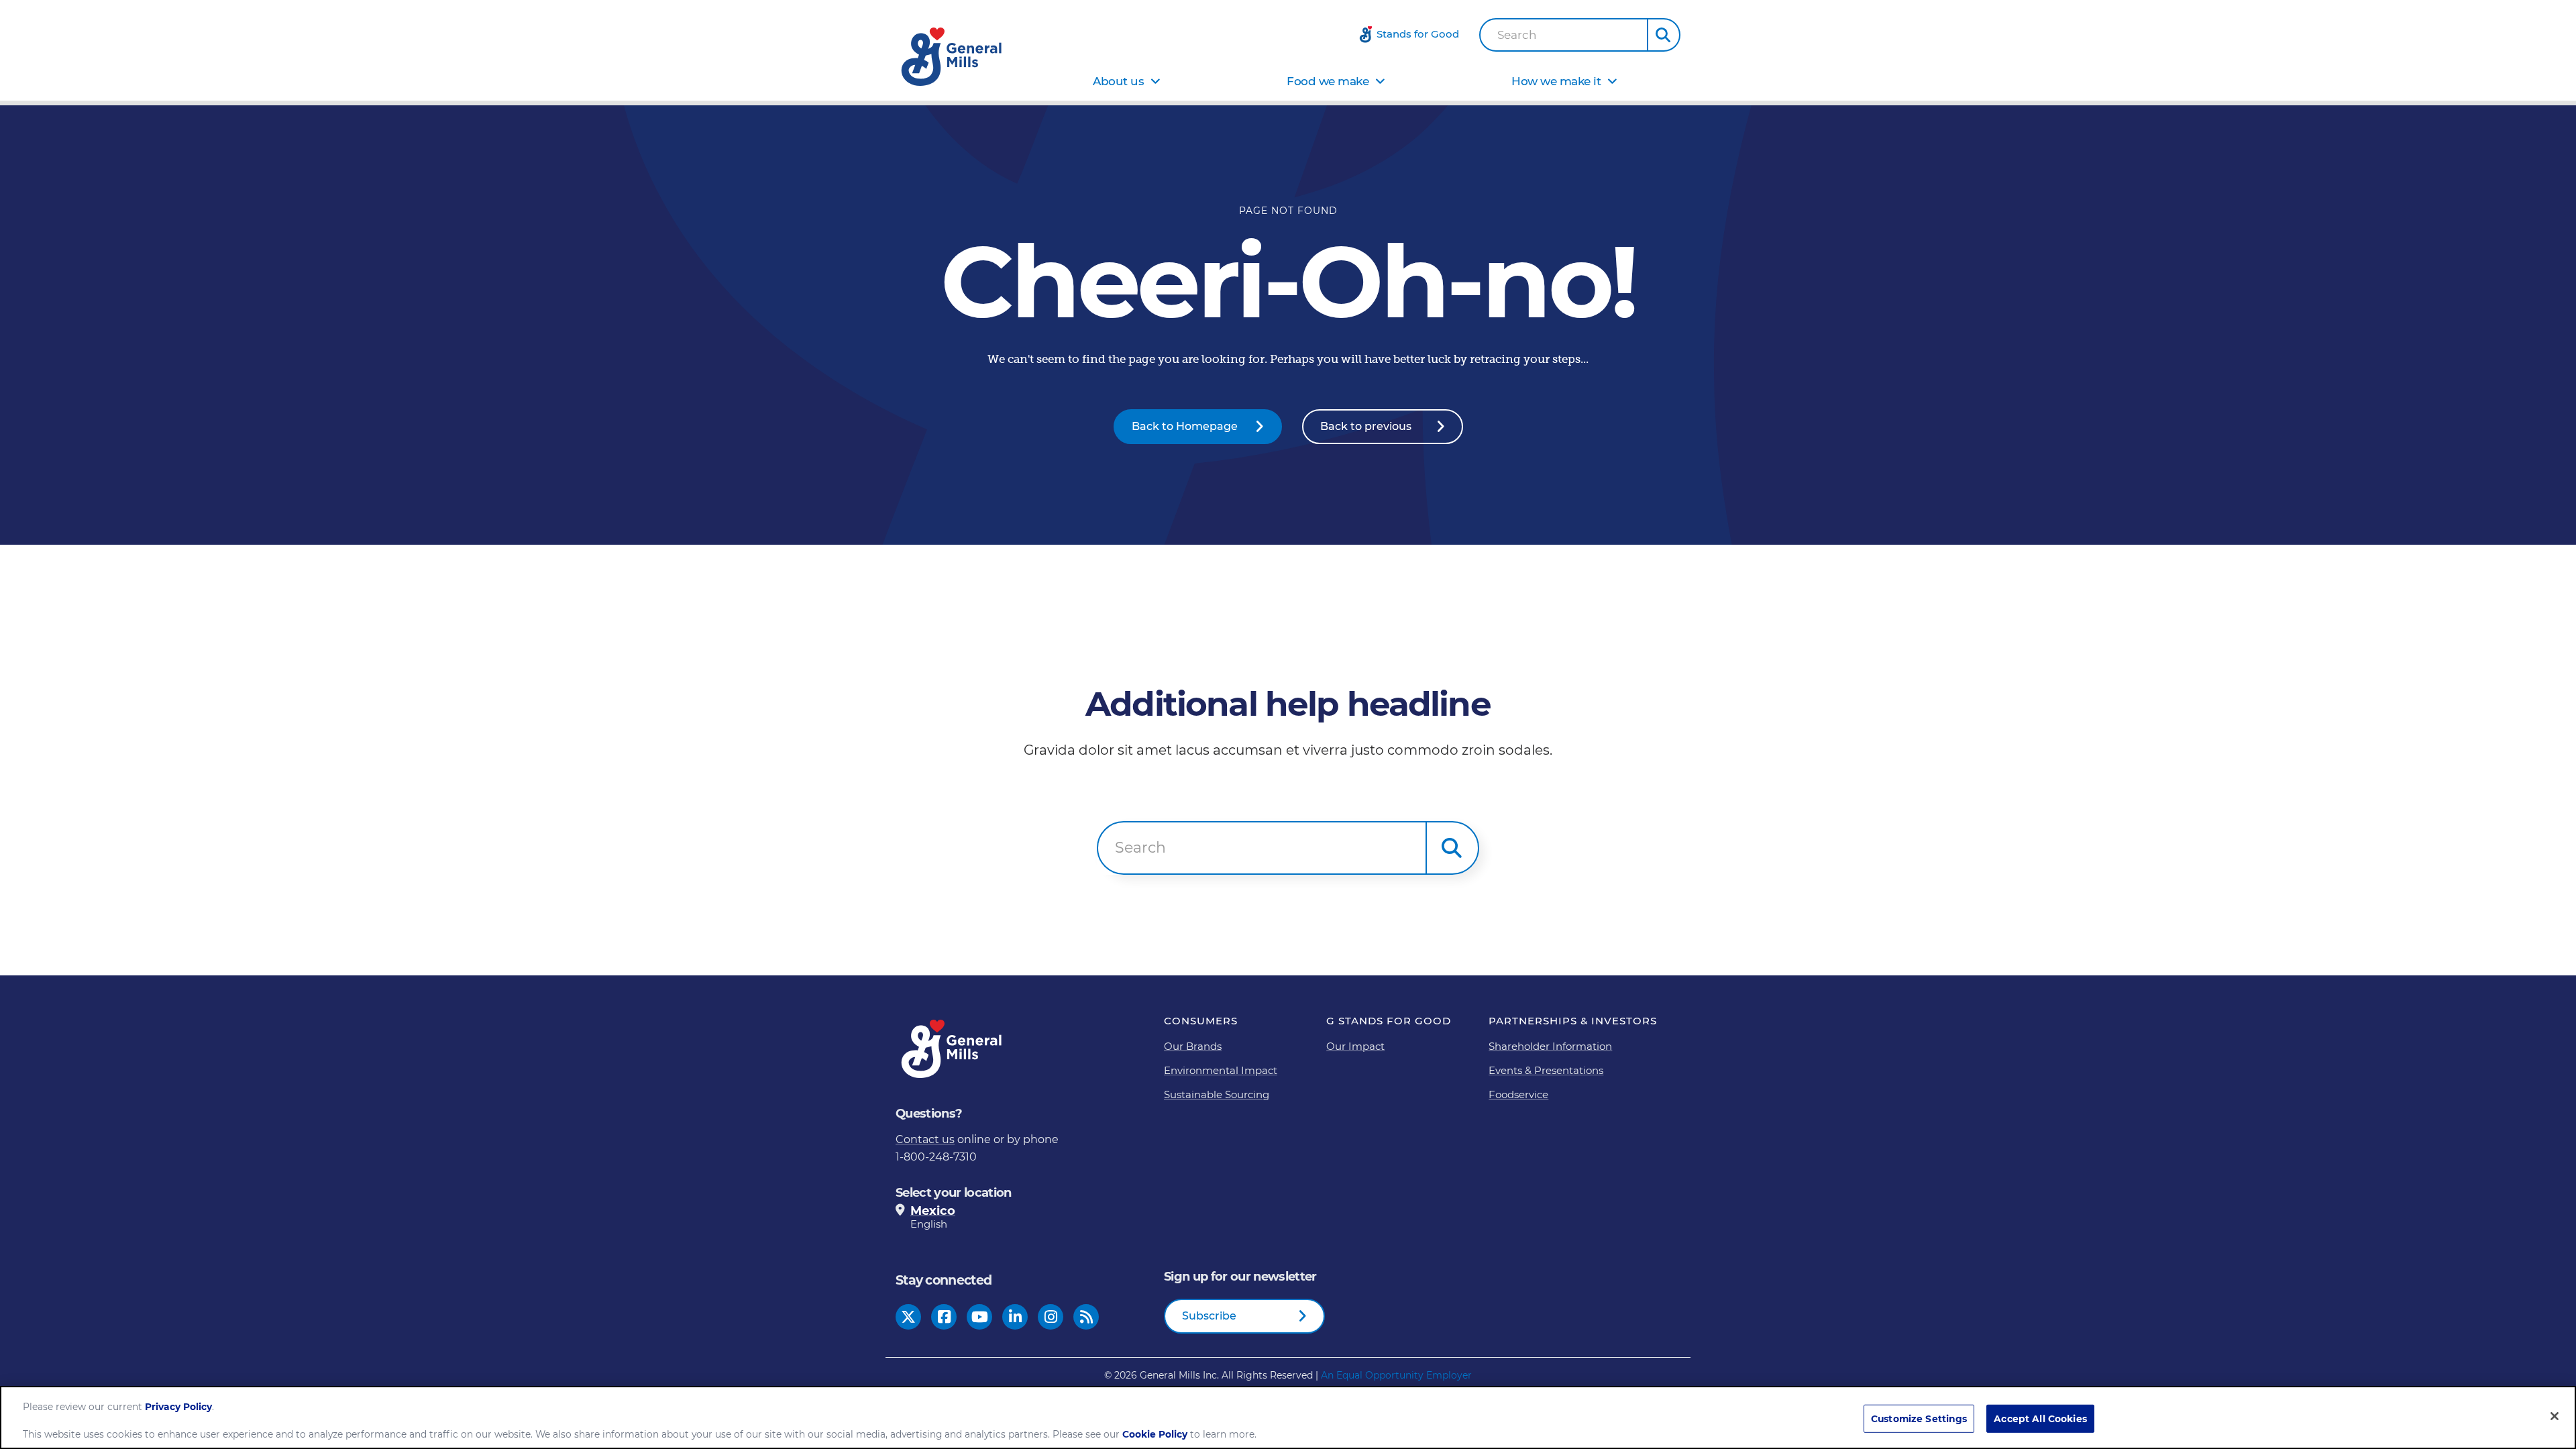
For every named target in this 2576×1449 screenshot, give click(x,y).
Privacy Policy (178, 1407)
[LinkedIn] (1015, 1317)
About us (1118, 81)
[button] (1664, 35)
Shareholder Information (1550, 1046)
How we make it (1556, 81)
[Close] (2555, 1416)
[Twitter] (908, 1317)
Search (1517, 35)
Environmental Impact (1221, 1070)
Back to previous (1366, 426)
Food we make (1328, 81)
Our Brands (1193, 1046)
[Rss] (1086, 1317)
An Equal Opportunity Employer (1396, 1375)
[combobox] (1564, 35)
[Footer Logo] (953, 1049)
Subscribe (1209, 1316)
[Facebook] (944, 1317)
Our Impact (1355, 1046)
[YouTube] (980, 1317)
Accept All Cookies (2040, 1419)
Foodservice (1518, 1094)
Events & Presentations (1546, 1070)
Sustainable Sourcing (1217, 1094)
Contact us (925, 1139)
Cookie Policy (1155, 1435)
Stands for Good (1418, 34)
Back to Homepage (1185, 426)
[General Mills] (953, 57)
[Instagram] (1051, 1317)
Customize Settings (1919, 1419)
